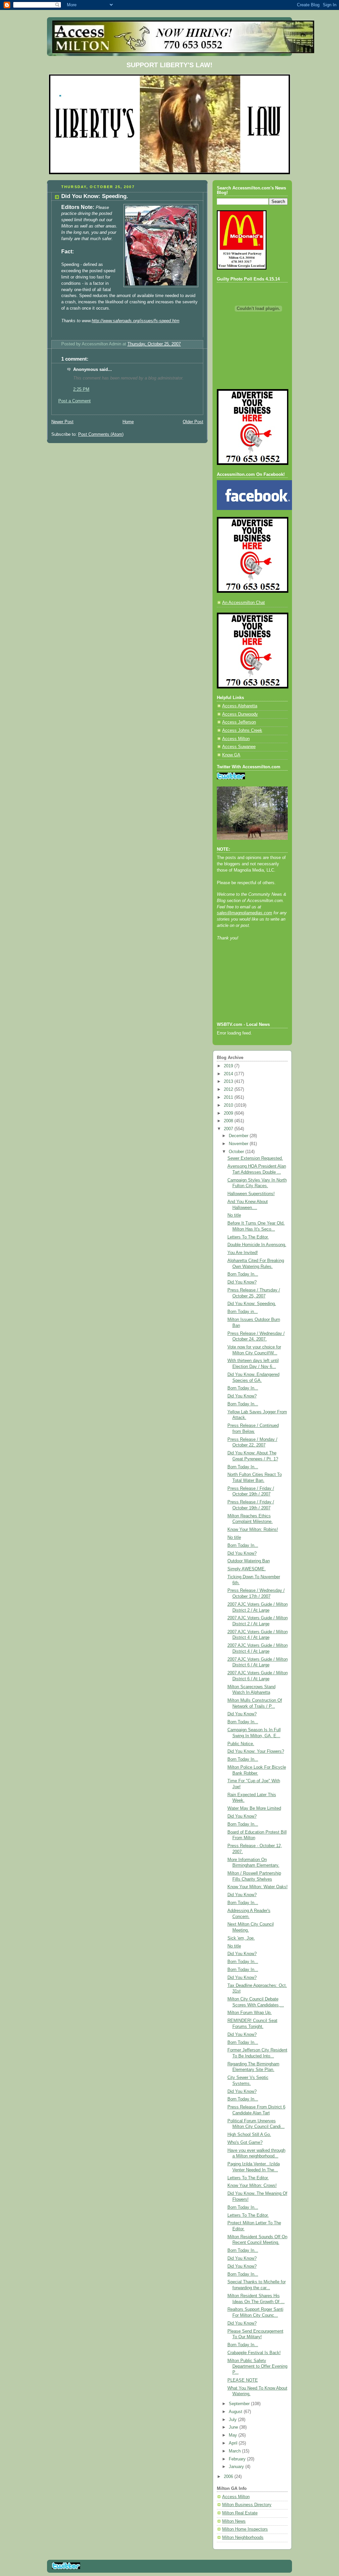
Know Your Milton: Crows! (252, 2186)
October (237, 1152)
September (240, 2404)
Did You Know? (242, 1282)
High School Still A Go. (249, 2135)
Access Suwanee (239, 747)
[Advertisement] (247, 990)
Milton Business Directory (247, 2505)
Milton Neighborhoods (243, 2538)
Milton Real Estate (240, 2513)
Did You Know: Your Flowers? (256, 1751)
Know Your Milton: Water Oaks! (258, 1887)
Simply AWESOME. (247, 1569)
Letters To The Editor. (248, 1237)
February (238, 2459)
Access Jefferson (239, 722)
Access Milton (236, 739)
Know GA (231, 755)
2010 (229, 1105)
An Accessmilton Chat (243, 603)
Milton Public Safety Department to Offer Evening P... (257, 2367)
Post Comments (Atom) (101, 434)
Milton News (234, 2521)
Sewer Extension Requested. (255, 1158)
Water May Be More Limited (254, 1808)
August (236, 2412)
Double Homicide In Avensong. (257, 1245)
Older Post (193, 422)
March (235, 2451)
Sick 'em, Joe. (241, 1938)
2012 (229, 1089)
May (234, 2435)
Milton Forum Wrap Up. (250, 2013)
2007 (229, 1129)
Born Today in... (243, 1312)
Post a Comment (74, 401)
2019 (229, 1066)
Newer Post (62, 422)
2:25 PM (81, 389)
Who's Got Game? (245, 2143)
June (234, 2427)
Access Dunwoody (240, 714)
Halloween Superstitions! (251, 1194)
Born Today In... (243, 1274)
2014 (229, 1074)
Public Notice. (241, 1744)
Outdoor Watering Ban (249, 1561)
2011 (229, 1097)
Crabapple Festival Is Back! (254, 2353)
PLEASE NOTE (243, 2380)
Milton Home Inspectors (245, 2529)
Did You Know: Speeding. (252, 1304)
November (239, 1144)
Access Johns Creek (242, 731)
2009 (229, 1113)
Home (128, 422)
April (234, 2443)
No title (234, 1215)
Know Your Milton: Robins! (253, 1530)
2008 (229, 1121)
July (233, 2420)
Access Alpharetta (240, 706)
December (239, 1136)
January (237, 2467)
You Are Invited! (243, 1253)
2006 (229, 2477)
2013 (229, 1082)
